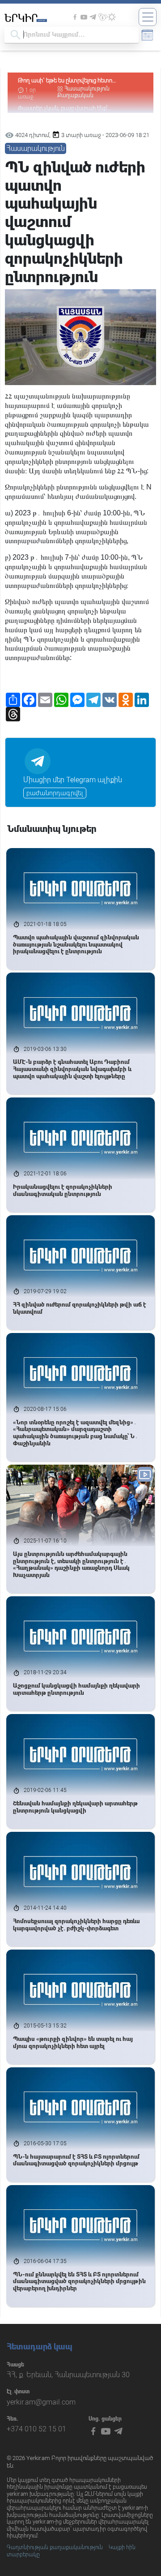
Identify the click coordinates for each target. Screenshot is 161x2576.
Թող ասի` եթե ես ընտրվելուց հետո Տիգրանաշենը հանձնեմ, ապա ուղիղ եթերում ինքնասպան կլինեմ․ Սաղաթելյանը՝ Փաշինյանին (79, 81)
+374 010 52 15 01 (36, 2429)
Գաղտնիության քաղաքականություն (55, 2547)
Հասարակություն (87, 89)
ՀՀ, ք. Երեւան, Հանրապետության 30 (68, 2375)
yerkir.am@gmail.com (41, 2402)
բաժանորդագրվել (55, 793)
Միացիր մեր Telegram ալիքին (73, 780)
